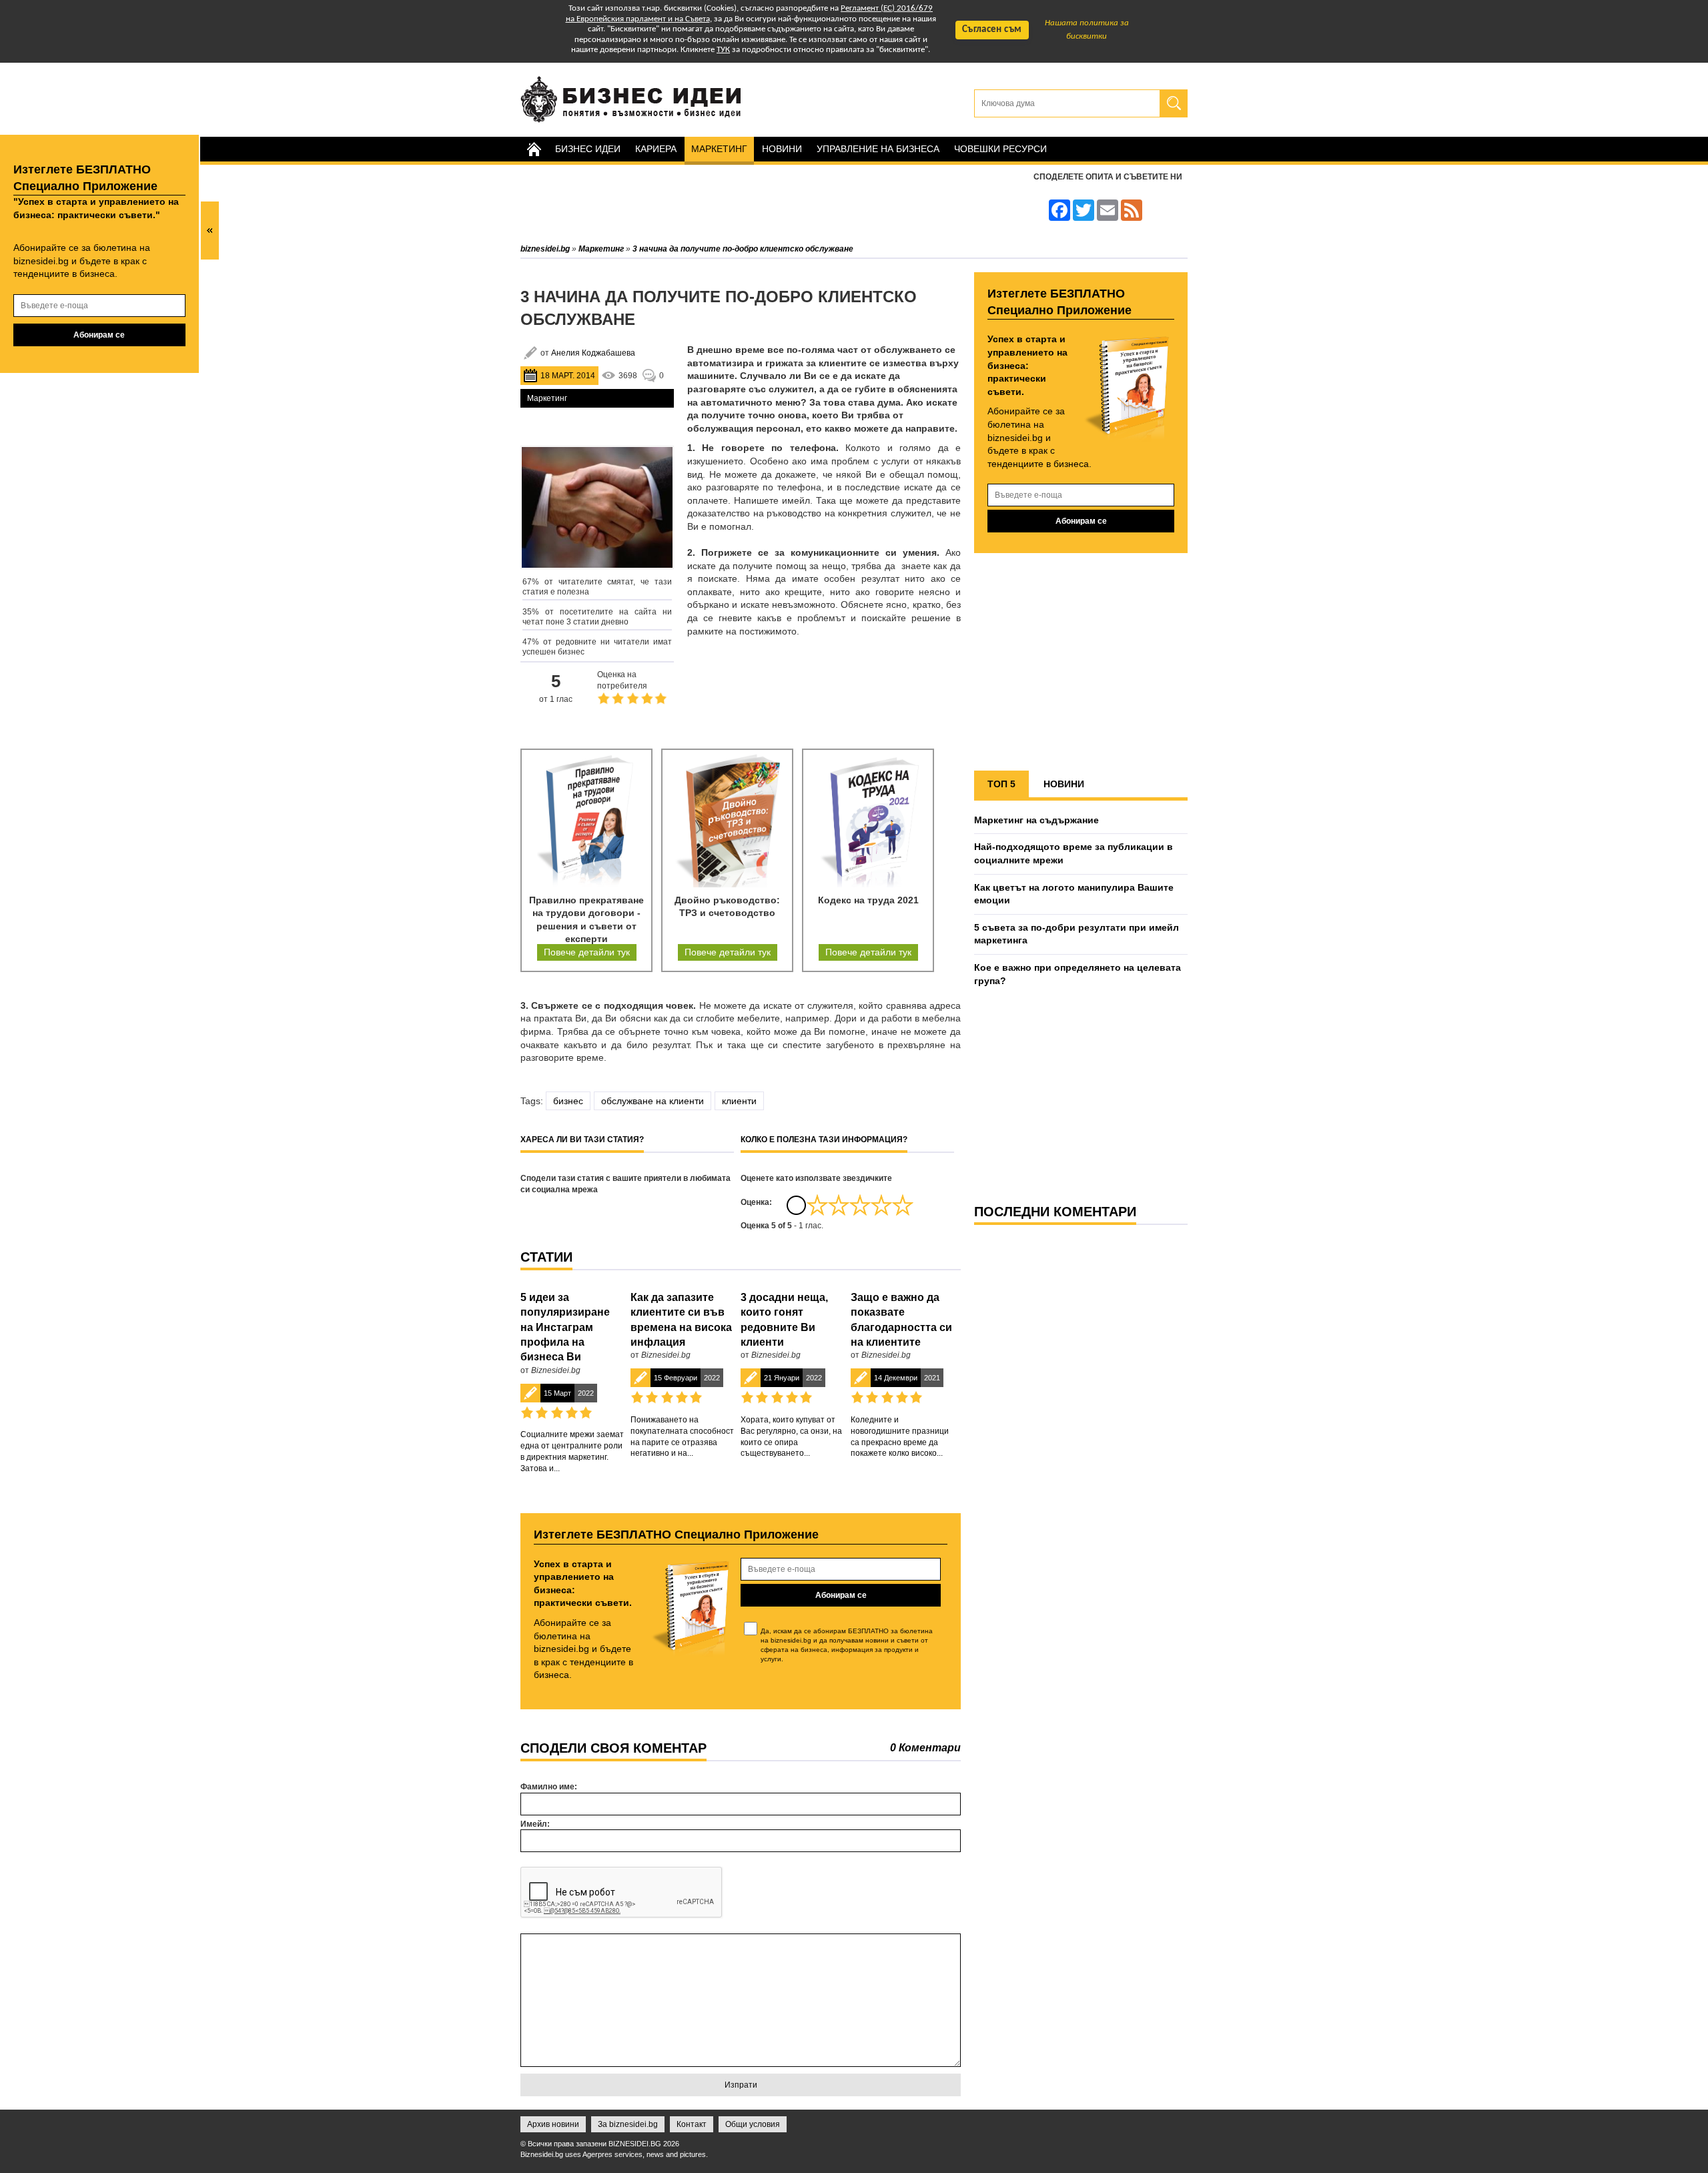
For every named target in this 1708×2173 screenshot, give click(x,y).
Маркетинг (719, 149)
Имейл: (535, 1824)
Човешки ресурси (1000, 149)
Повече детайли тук (587, 952)
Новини (782, 149)
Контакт (692, 2124)
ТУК (723, 50)
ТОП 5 (1001, 784)
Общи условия (753, 2124)
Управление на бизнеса (878, 149)
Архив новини (553, 2124)
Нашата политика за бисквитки (1087, 30)
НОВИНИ (1064, 784)
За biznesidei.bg (628, 2124)
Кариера (656, 149)
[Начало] (534, 149)
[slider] (860, 1205)
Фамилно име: (549, 1787)
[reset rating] (796, 1205)
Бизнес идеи (588, 149)
